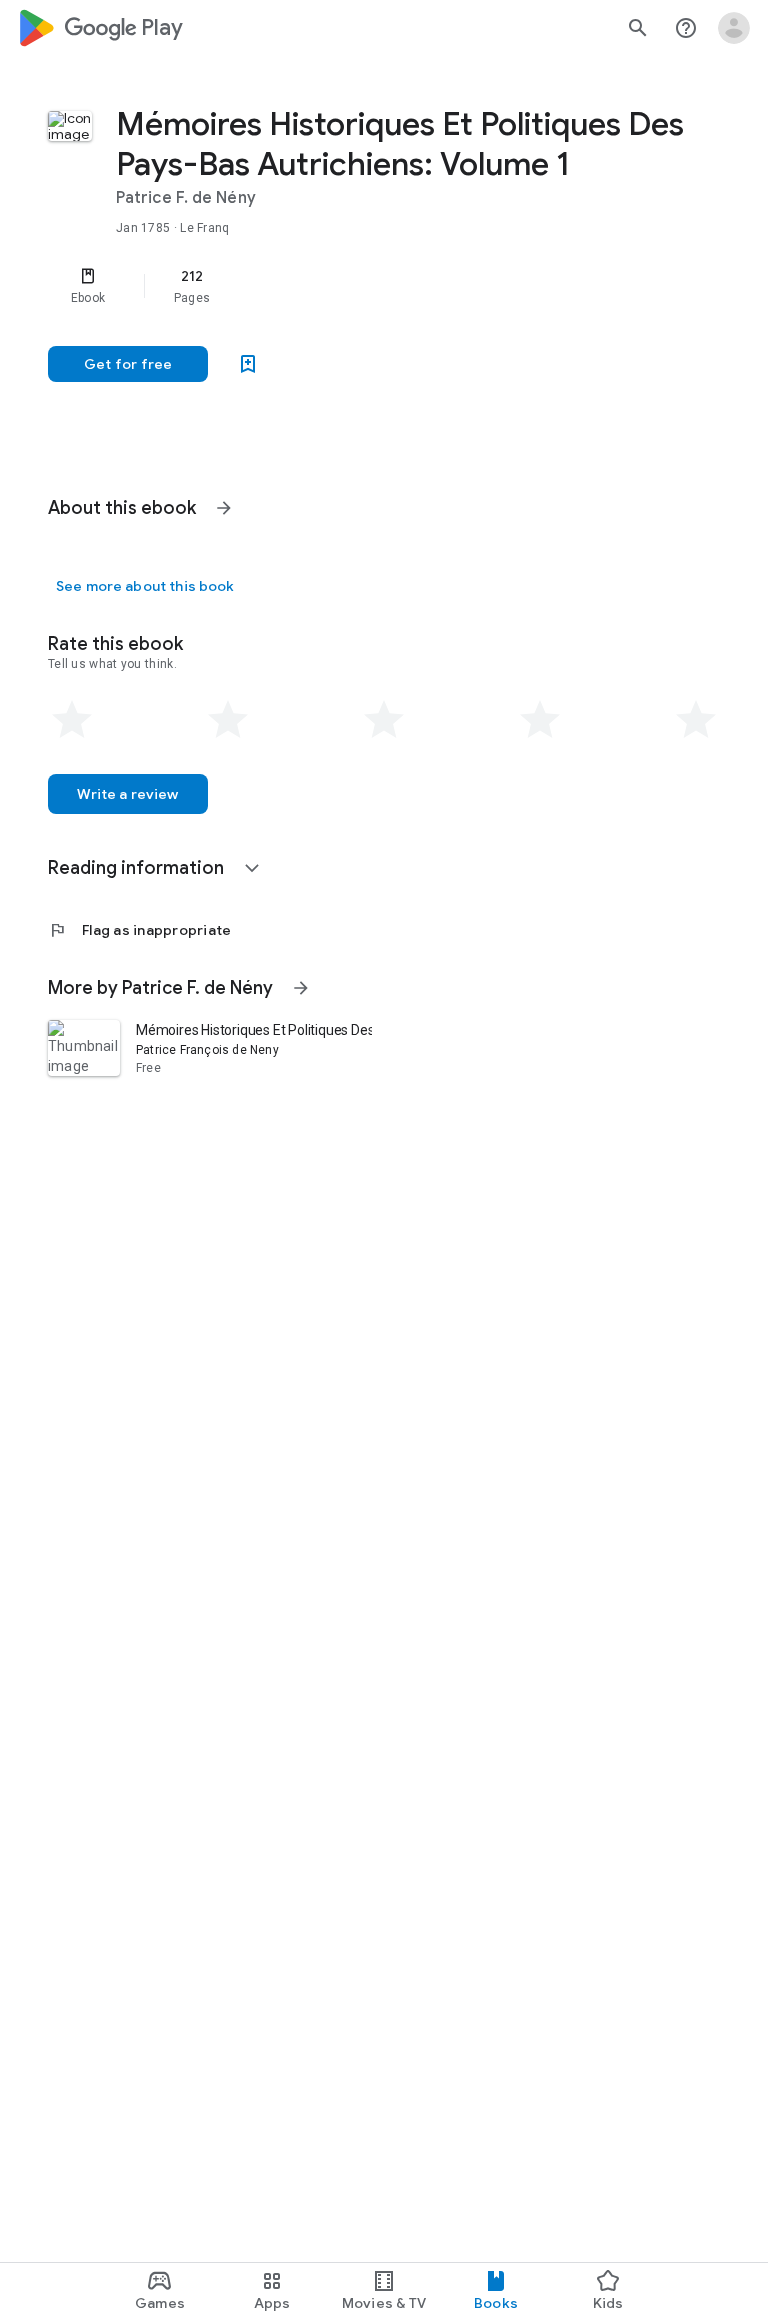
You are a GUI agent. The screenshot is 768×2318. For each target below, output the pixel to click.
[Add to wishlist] (248, 364)
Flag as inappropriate (139, 930)
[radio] (72, 720)
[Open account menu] (734, 28)
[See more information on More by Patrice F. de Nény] (301, 988)
